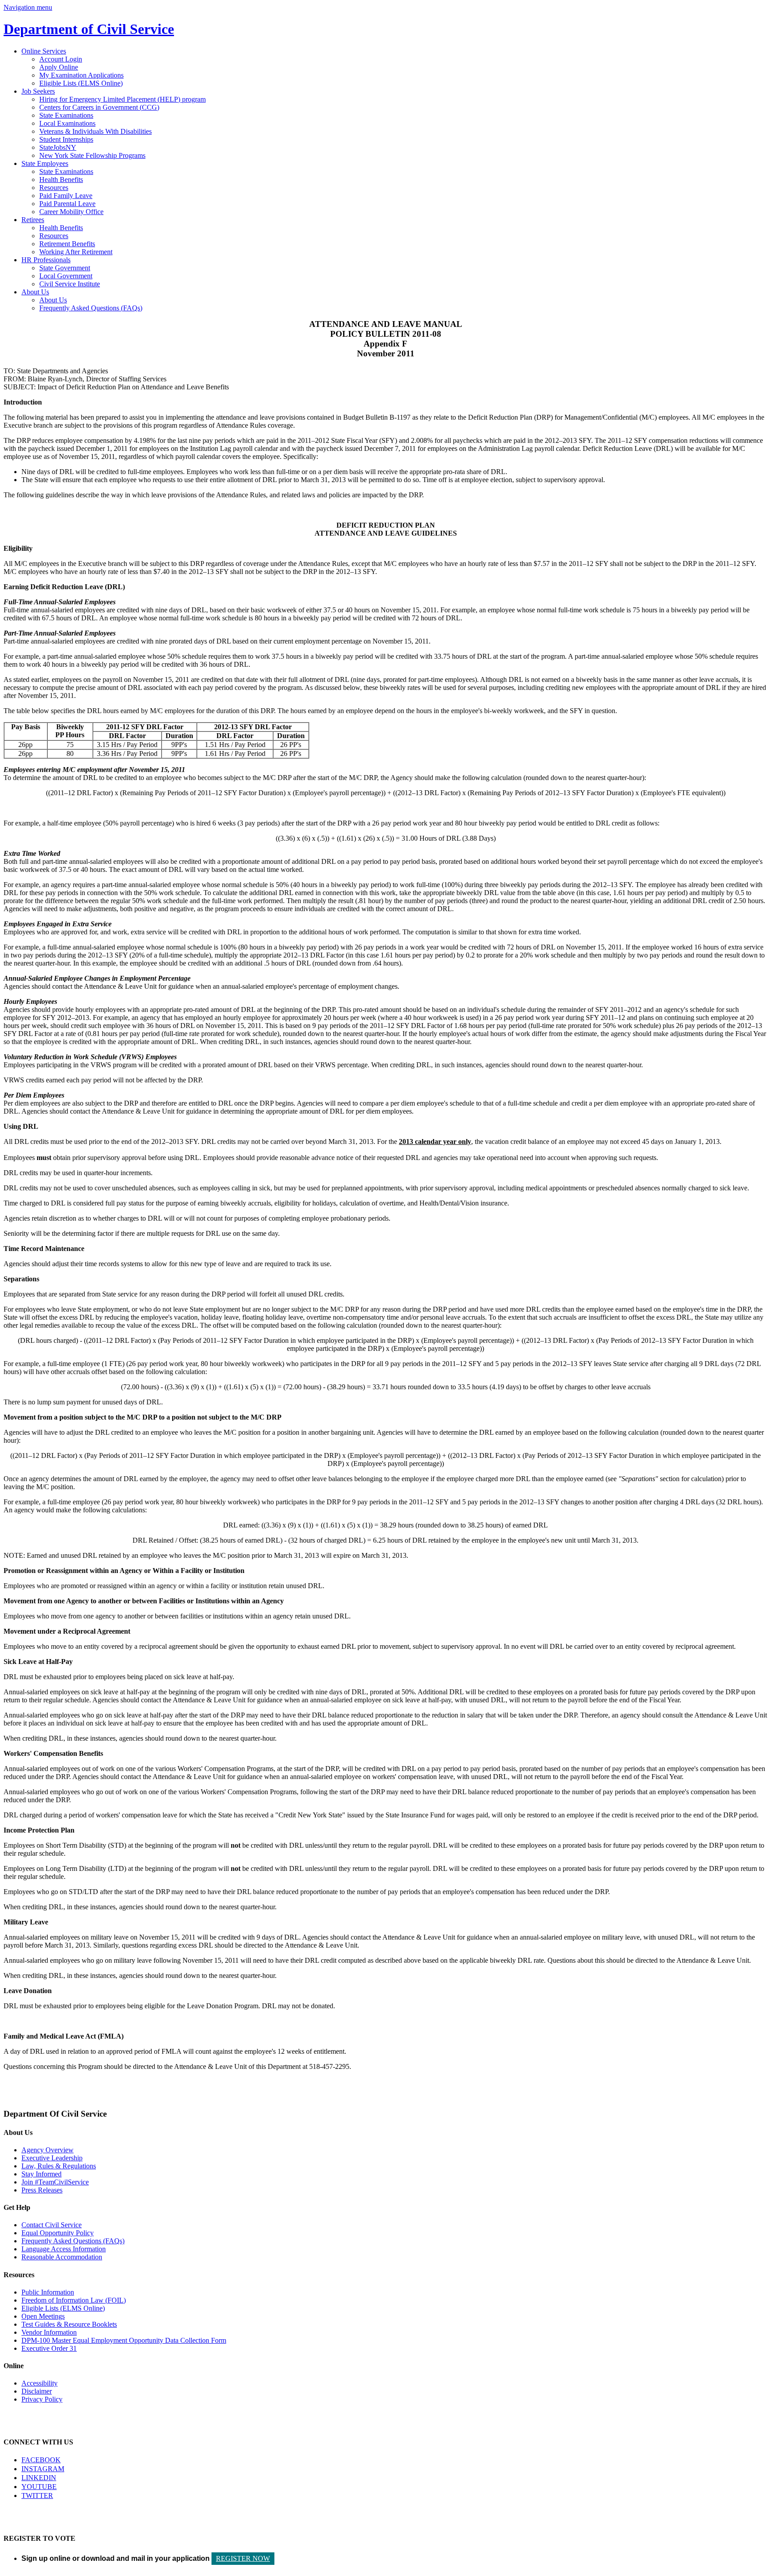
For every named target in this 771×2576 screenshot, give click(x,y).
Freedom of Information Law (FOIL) (74, 2300)
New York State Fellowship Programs (92, 155)
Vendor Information (49, 2332)
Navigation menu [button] (28, 7)
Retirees (33, 220)
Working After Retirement (76, 252)
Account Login (61, 59)
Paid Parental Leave (67, 204)
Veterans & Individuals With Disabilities (95, 131)
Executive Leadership (52, 2158)
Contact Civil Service (52, 2225)
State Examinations (66, 115)
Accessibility (39, 2383)
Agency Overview (48, 2150)
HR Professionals (46, 260)
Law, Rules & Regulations (59, 2166)
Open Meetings (43, 2316)
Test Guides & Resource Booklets (69, 2324)
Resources (54, 188)
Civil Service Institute (70, 284)
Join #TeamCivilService (55, 2182)
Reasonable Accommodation (62, 2257)
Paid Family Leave (66, 196)
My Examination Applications (81, 75)
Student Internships (66, 139)
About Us (35, 292)
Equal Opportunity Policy (58, 2233)
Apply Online (59, 67)
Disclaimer (37, 2391)
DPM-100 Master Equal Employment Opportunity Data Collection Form (124, 2340)
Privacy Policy (42, 2399)
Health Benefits (61, 180)
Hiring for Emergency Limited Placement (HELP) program (122, 99)
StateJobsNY (58, 147)
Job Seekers (38, 91)
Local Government (66, 276)
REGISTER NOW (243, 2558)
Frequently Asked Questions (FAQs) (91, 308)
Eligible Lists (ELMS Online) (81, 83)
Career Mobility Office (71, 212)
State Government (65, 268)
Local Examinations (67, 123)
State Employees (45, 163)
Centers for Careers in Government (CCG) (99, 107)
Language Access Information (64, 2249)
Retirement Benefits (67, 244)
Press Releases (42, 2190)
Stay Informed (41, 2174)
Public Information (48, 2292)
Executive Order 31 (49, 2348)
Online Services (44, 51)
